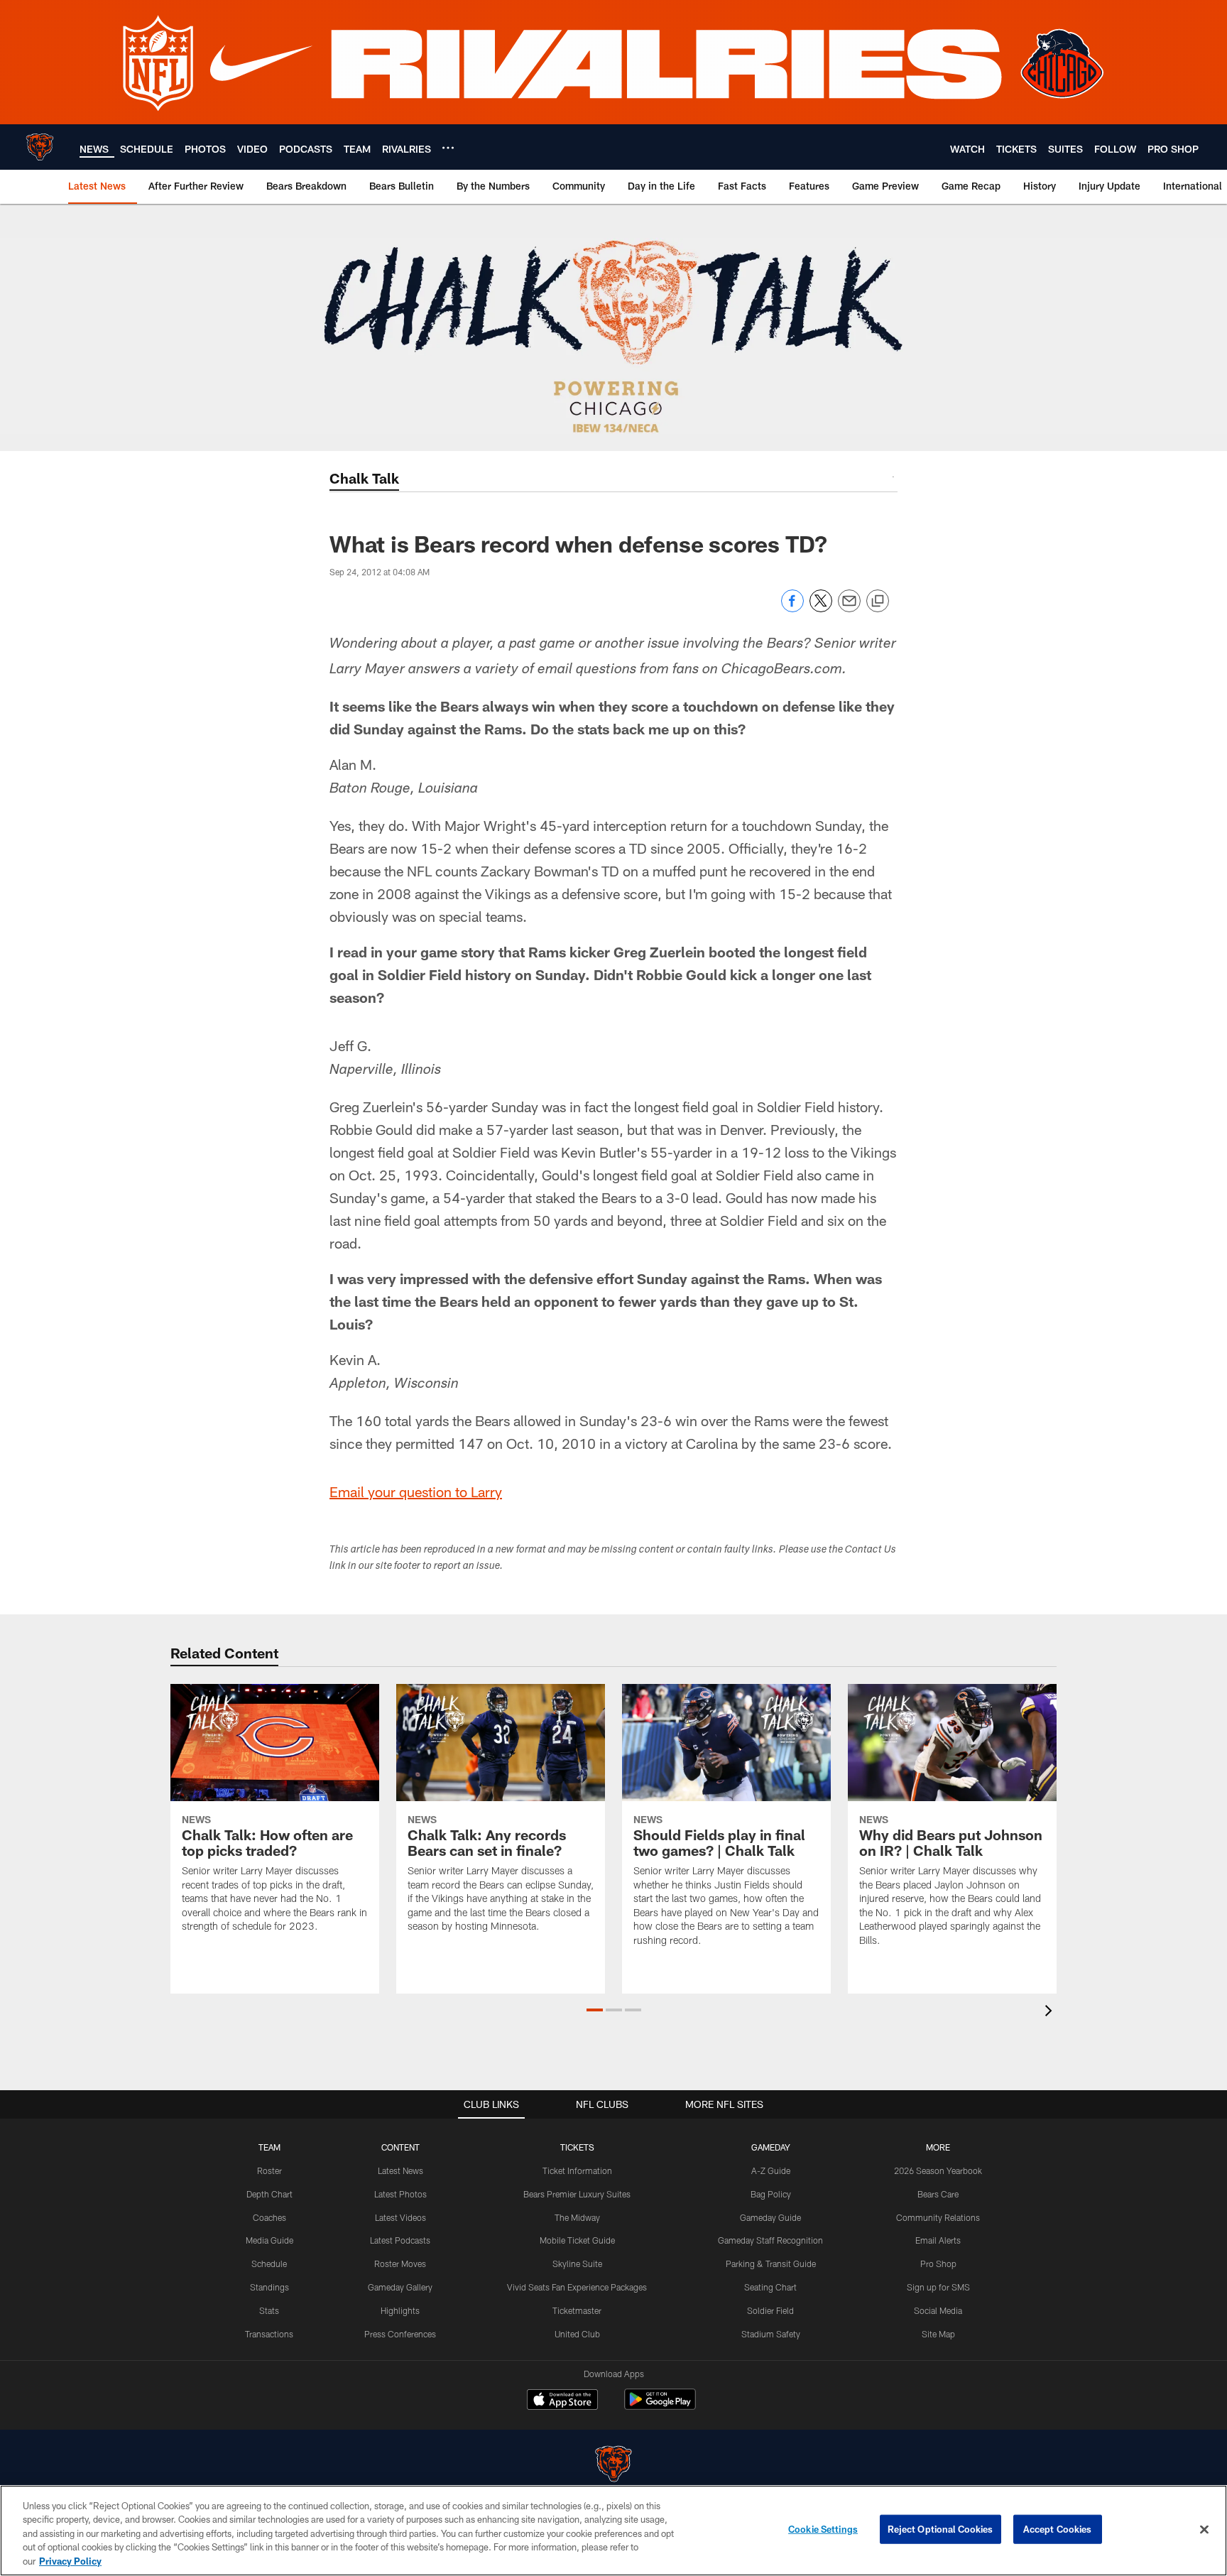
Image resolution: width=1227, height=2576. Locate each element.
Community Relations (938, 2217)
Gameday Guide (770, 2217)
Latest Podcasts (400, 2240)
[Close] (1204, 2530)
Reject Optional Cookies (940, 2529)
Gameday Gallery (400, 2287)
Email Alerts (938, 2240)
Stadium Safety (771, 2334)
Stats (269, 2310)
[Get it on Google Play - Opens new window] (660, 2407)
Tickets (577, 2147)
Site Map (938, 2334)
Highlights (400, 2310)
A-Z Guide (771, 2170)
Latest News (400, 2170)
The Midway (577, 2217)
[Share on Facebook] (792, 608)
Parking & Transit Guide (771, 2263)
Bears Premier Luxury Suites (577, 2194)
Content (400, 2147)
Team (269, 2147)
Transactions (269, 2334)
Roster (269, 2170)
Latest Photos (400, 2194)
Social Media (938, 2310)
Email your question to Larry (416, 1491)
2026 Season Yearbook (938, 2170)
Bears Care (938, 2194)
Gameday (771, 2147)
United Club (577, 2334)
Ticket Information (577, 2170)
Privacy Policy (70, 2561)
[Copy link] (878, 602)
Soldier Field (770, 2310)
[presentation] (1051, 2012)
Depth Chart (269, 2194)
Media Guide (269, 2240)
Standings (269, 2287)
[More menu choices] (448, 148)
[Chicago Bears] (613, 2466)
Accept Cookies (1058, 2529)
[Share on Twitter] (821, 608)
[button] (595, 2010)
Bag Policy (771, 2194)
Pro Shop (938, 2263)
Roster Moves (400, 2263)
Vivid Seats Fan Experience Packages (577, 2287)
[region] (613, 2531)
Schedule (269, 2263)
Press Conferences (400, 2334)
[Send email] (849, 608)
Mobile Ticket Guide (577, 2240)
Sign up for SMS (938, 2287)
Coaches (269, 2217)
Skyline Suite (577, 2263)
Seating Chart (770, 2287)
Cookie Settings (823, 2529)
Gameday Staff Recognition (770, 2240)
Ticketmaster (577, 2310)
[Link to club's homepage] (40, 147)
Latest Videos (400, 2217)
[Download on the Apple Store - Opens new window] (562, 2401)
